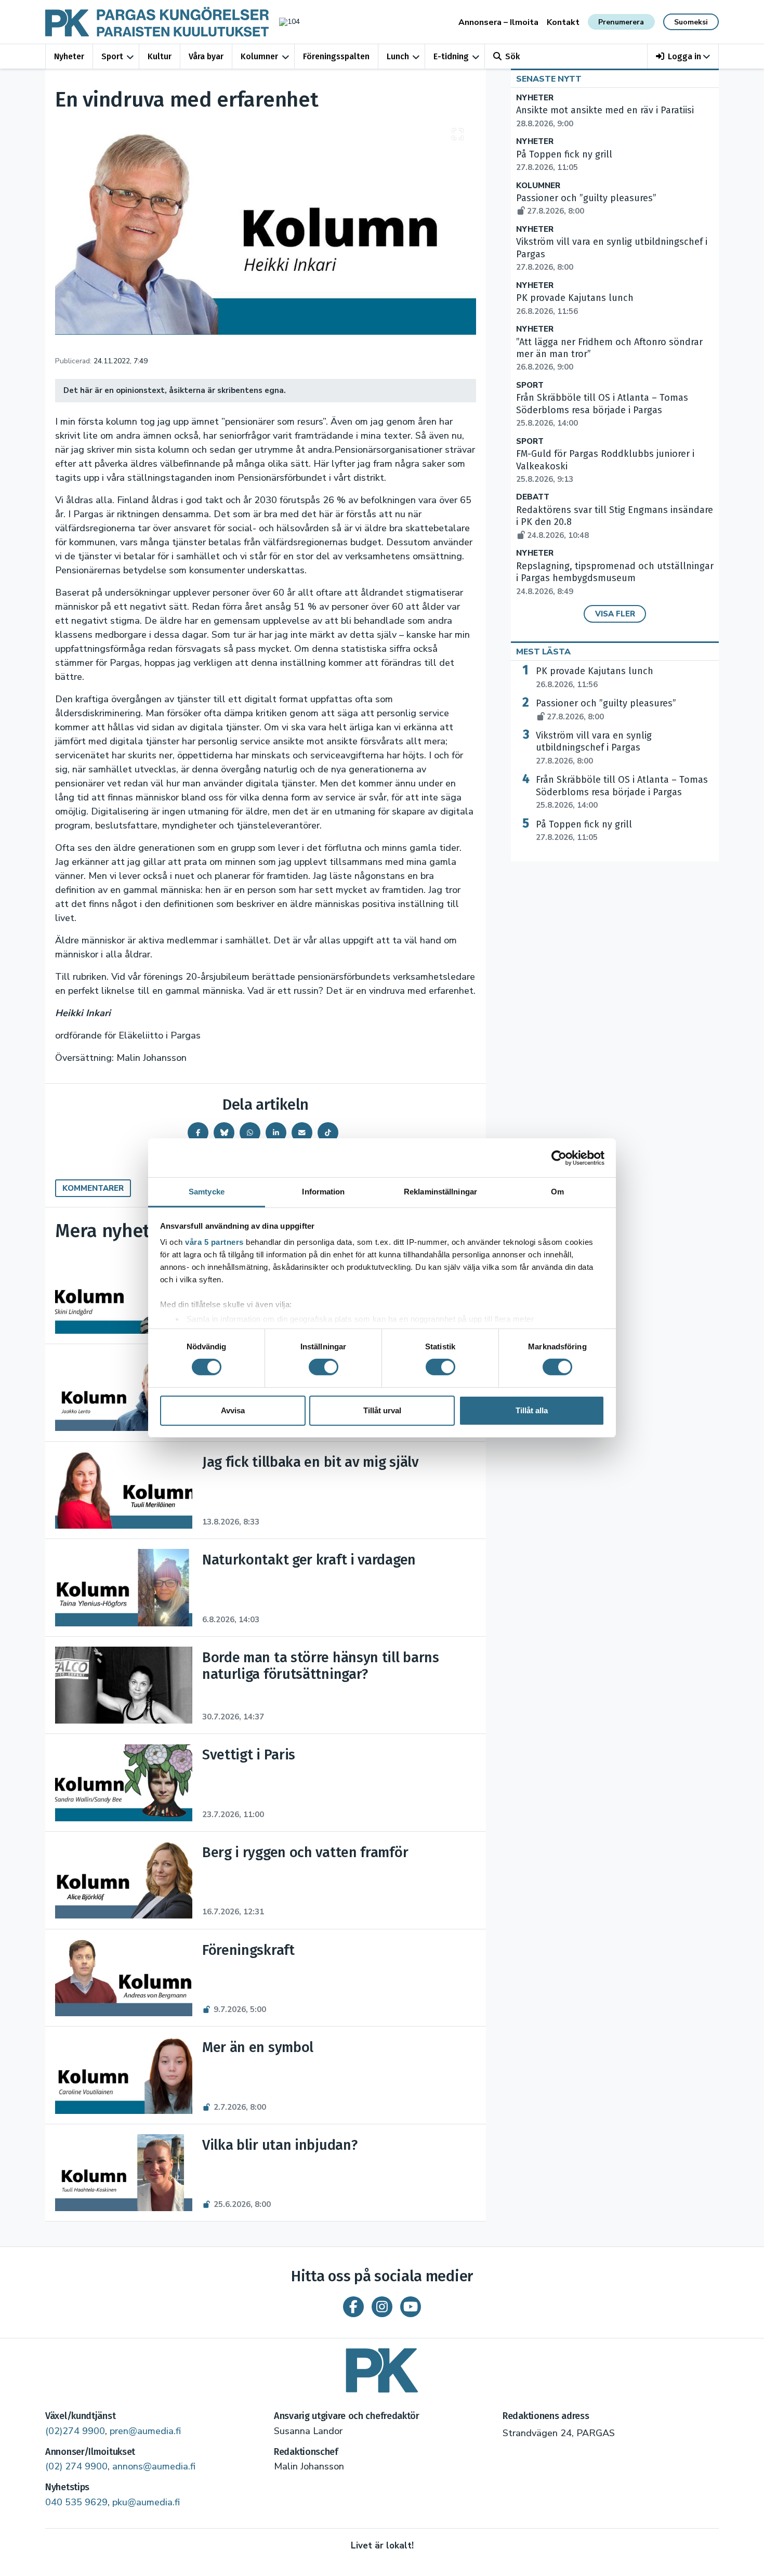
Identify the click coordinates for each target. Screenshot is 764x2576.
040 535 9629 (76, 2502)
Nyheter (69, 56)
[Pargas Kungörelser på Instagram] (382, 2307)
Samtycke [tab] (207, 1192)
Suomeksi (691, 22)
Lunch (398, 56)
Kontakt (563, 22)
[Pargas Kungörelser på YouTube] (411, 2307)
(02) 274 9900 (76, 2466)
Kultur (160, 56)
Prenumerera (621, 22)
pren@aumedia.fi (145, 2431)
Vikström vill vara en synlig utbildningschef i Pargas (594, 748)
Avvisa (233, 1410)
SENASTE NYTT (549, 79)
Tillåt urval (382, 1410)
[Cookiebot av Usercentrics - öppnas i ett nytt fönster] (559, 1158)
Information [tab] (323, 1192)
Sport (112, 56)
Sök (512, 56)
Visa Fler (615, 614)
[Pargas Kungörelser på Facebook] (353, 2307)
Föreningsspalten (336, 56)
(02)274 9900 (75, 2431)
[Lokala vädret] (284, 22)
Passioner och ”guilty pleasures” (606, 709)
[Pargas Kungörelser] (382, 2367)
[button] (683, 56)
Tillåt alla (532, 1410)
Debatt (533, 497)
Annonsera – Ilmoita (498, 22)
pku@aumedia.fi (146, 2502)
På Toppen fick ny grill (584, 831)
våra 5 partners (214, 1242)
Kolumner (259, 56)
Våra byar (206, 56)
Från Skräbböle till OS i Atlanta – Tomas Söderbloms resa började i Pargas (602, 410)
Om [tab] (557, 1192)
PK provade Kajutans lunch (595, 677)
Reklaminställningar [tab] (440, 1192)
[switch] (324, 1367)
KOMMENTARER (93, 1188)
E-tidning (451, 56)
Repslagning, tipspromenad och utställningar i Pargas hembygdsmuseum (615, 579)
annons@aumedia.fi (154, 2466)
